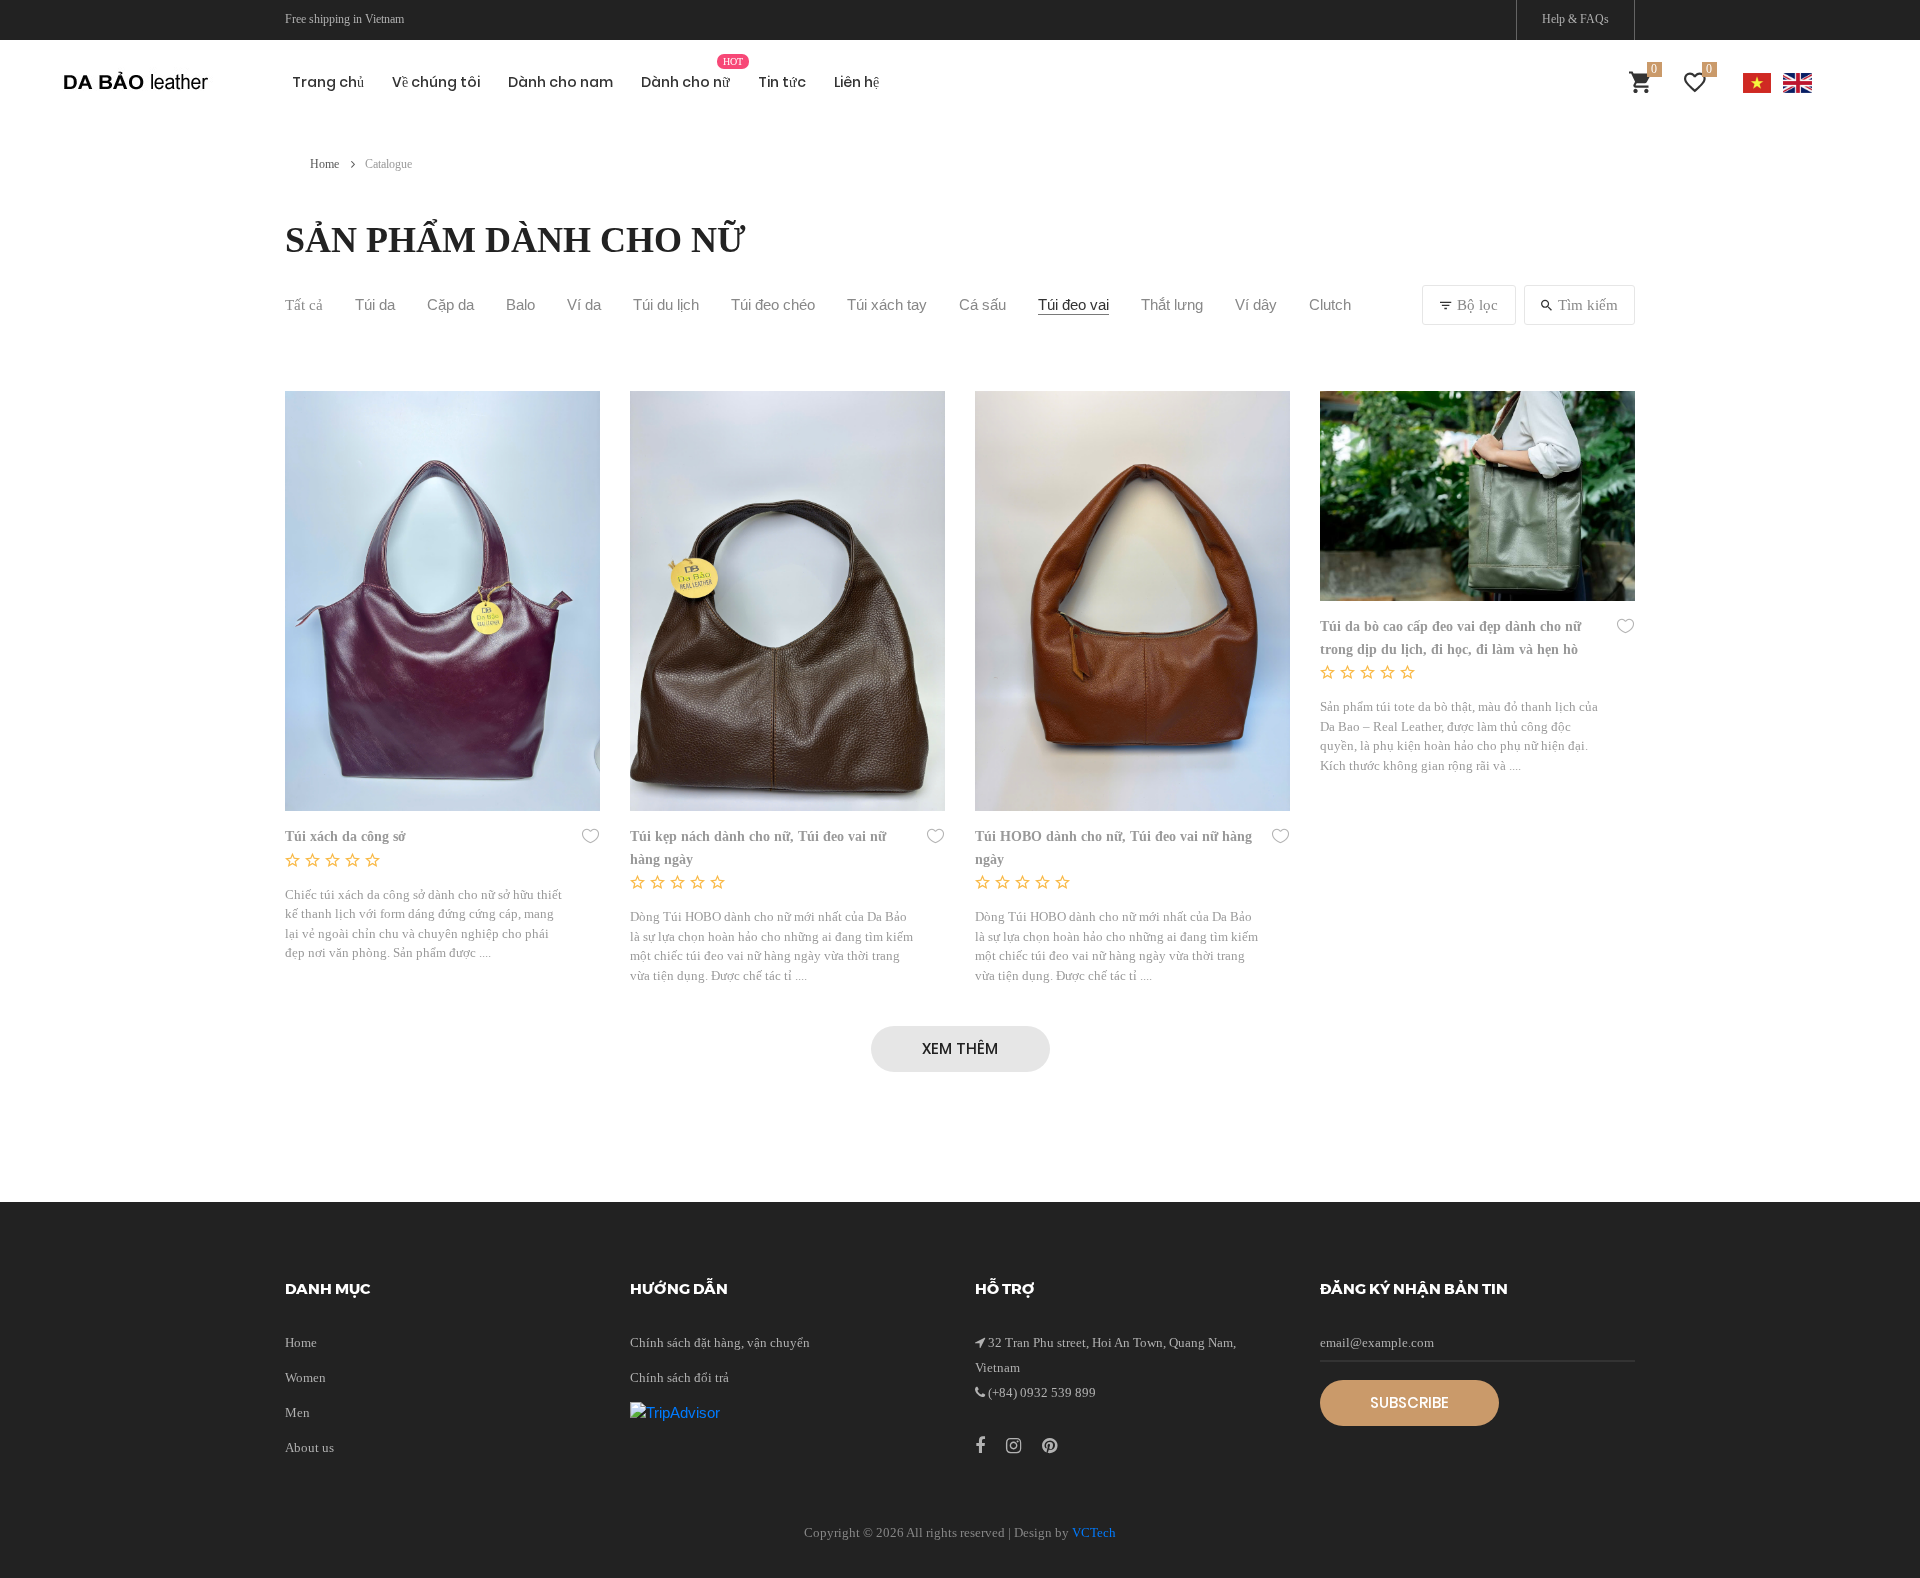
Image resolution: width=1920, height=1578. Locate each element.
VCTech (1094, 1532)
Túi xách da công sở (345, 836)
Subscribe (1409, 1402)
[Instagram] (1016, 1446)
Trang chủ (328, 82)
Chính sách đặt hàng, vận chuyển (720, 1342)
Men (297, 1412)
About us (309, 1447)
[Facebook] (982, 1446)
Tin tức (782, 82)
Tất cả (304, 305)
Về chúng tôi (436, 82)
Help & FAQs (1575, 19)
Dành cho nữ (685, 82)
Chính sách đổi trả (679, 1377)
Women (305, 1377)
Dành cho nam (560, 82)
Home (326, 164)
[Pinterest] (1049, 1446)
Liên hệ (856, 82)
